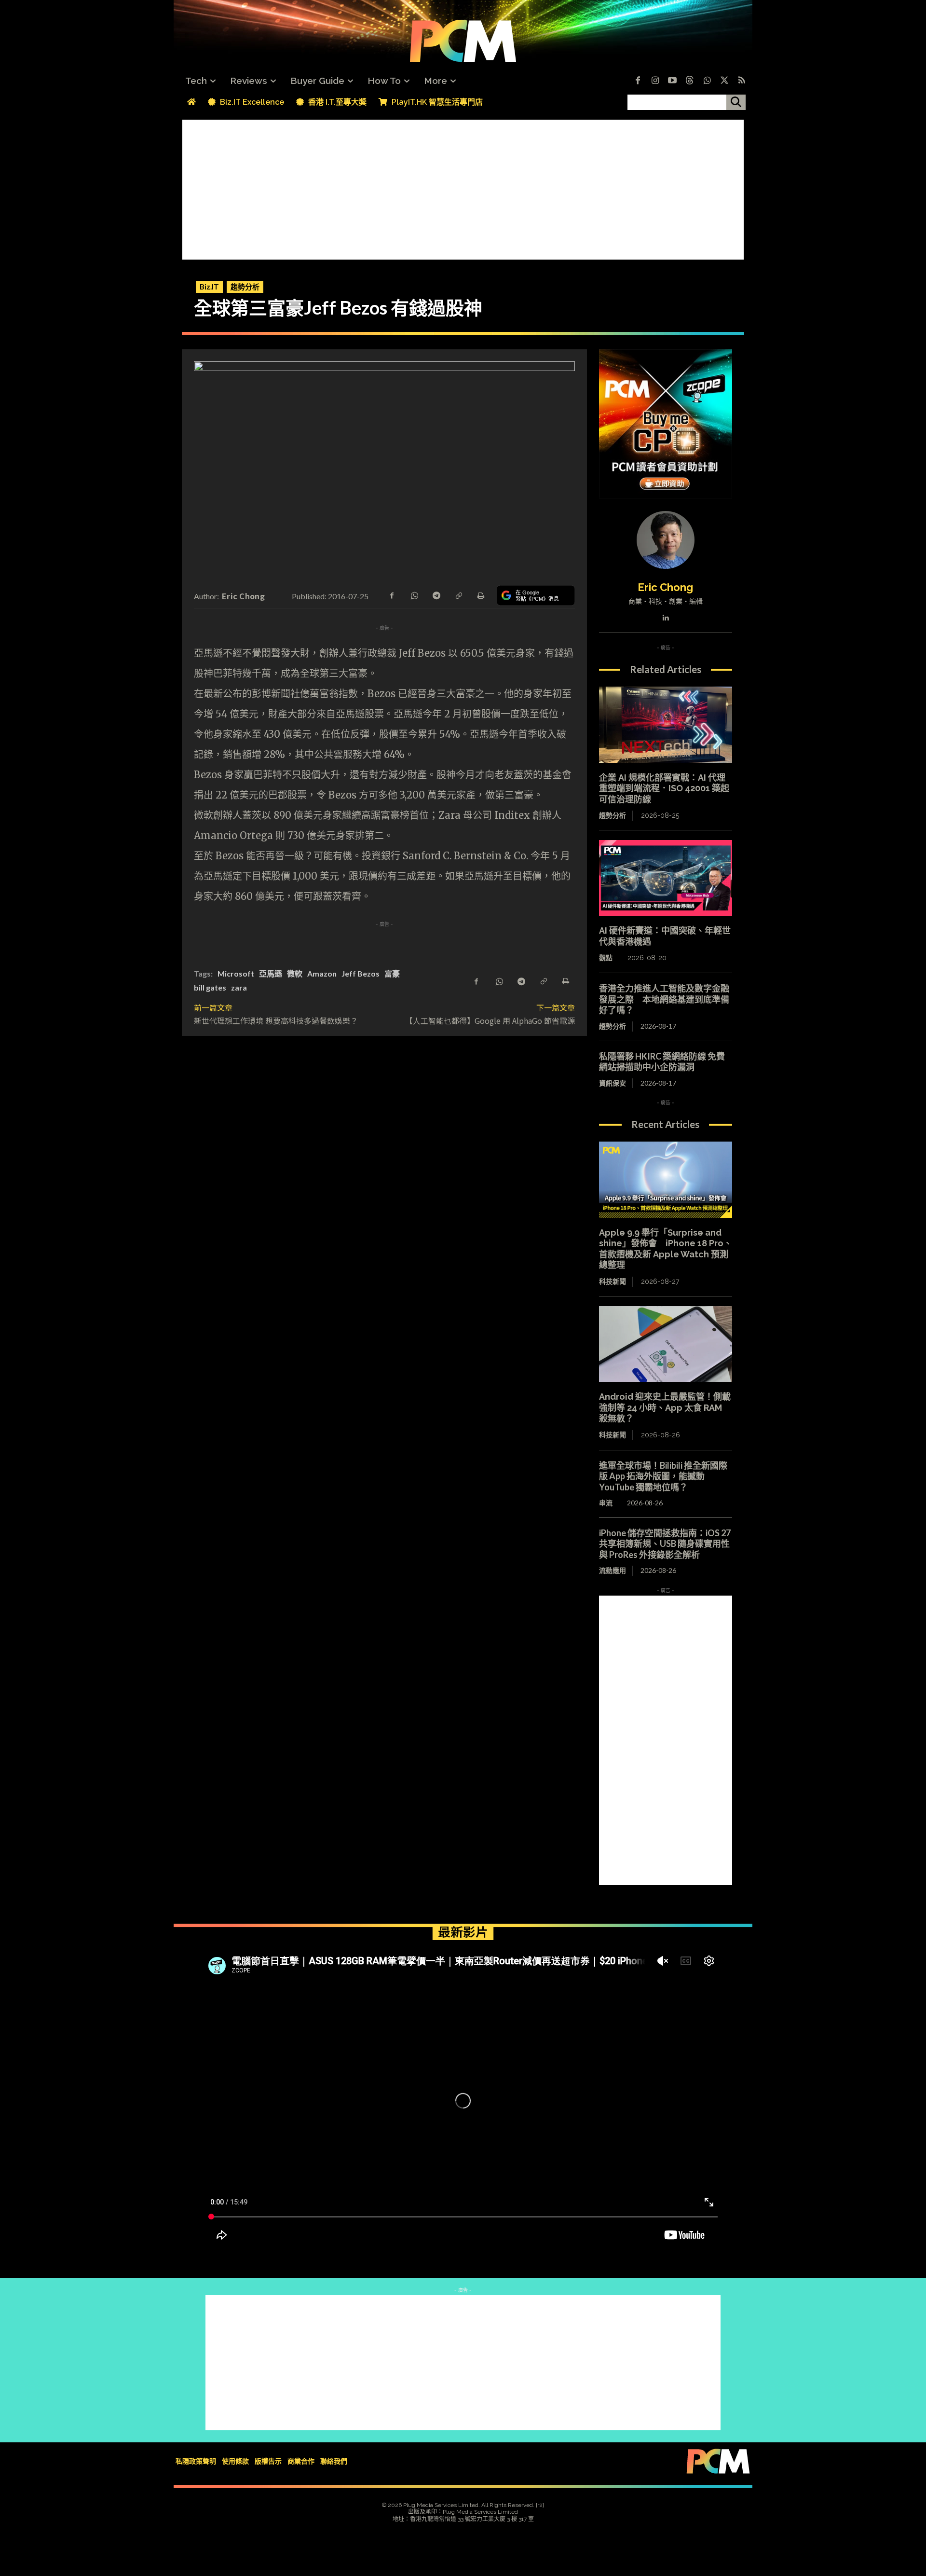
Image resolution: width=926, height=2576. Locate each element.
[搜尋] (736, 102)
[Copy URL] (458, 595)
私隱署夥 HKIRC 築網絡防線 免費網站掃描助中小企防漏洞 (662, 1062)
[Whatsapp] (707, 81)
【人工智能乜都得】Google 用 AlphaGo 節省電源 (490, 1020)
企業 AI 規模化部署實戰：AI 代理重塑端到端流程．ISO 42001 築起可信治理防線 (664, 788)
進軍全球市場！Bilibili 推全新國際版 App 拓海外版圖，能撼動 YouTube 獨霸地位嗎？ (663, 1476)
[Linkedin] (665, 615)
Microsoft (236, 973)
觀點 (606, 958)
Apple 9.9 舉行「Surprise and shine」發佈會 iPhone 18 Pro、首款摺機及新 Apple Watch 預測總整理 (666, 1249)
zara (239, 987)
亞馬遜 (271, 973)
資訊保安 (613, 1083)
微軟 (295, 973)
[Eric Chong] (666, 540)
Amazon (322, 973)
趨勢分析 (245, 287)
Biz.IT (209, 287)
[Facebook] (638, 81)
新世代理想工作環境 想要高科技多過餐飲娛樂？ (276, 1020)
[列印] (480, 595)
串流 (606, 1503)
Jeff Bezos (361, 973)
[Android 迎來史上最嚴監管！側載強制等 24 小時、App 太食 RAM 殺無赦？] (666, 1344)
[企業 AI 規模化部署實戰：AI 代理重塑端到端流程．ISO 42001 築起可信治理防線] (666, 725)
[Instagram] (655, 81)
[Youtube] (672, 81)
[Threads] (690, 81)
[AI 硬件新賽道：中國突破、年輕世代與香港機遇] (666, 878)
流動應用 (613, 1570)
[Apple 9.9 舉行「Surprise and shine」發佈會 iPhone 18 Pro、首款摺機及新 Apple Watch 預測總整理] (666, 1180)
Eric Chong (243, 596)
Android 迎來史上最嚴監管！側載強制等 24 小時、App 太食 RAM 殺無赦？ (665, 1407)
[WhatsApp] (414, 595)
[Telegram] (436, 595)
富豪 (392, 973)
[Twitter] (724, 81)
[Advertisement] (463, 187)
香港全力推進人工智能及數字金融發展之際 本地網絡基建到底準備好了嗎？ (664, 999)
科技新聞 (613, 1281)
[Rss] (742, 81)
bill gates (210, 987)
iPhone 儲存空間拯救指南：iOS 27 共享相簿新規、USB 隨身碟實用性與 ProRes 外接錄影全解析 (665, 1544)
